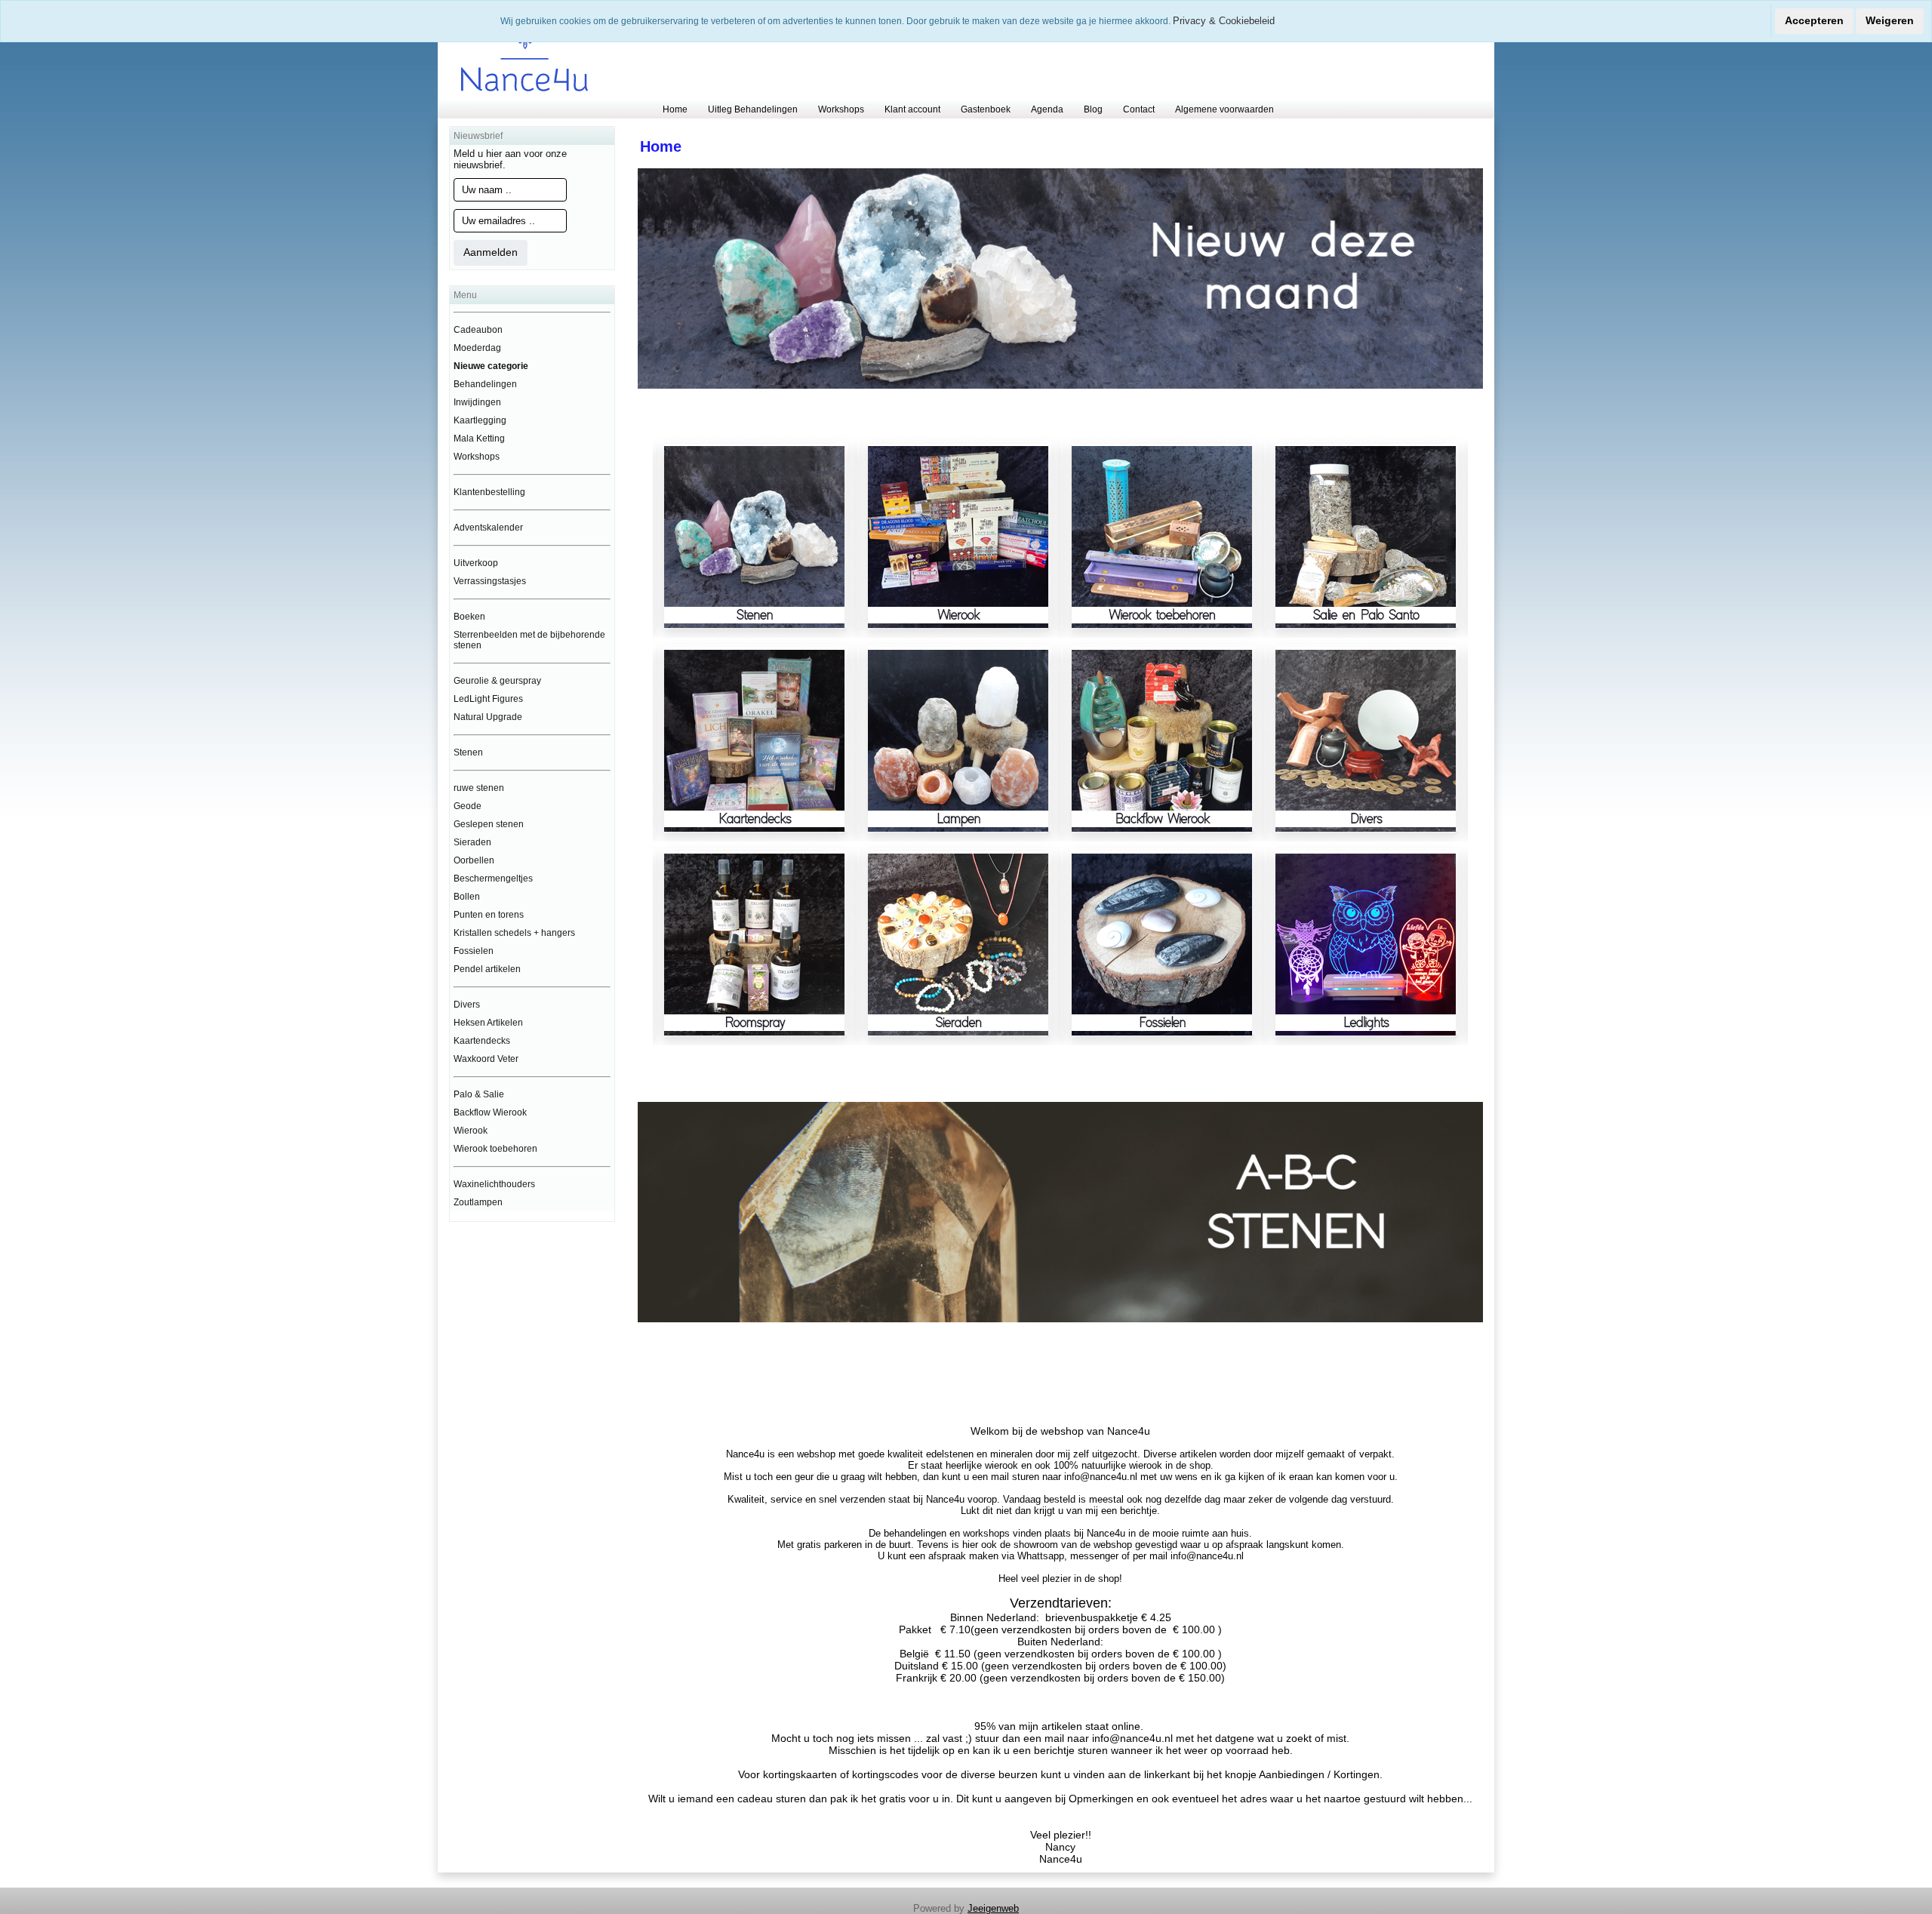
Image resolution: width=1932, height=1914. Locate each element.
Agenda (1047, 109)
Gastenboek (986, 109)
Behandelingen (485, 384)
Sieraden (472, 842)
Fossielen (474, 951)
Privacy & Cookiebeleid (1224, 21)
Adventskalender (488, 528)
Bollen (467, 897)
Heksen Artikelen (488, 1023)
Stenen (468, 752)
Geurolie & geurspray (497, 681)
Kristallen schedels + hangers (514, 933)
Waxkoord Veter (486, 1059)
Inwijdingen (477, 402)
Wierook (471, 1131)
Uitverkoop (476, 563)
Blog (1093, 109)
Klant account (912, 109)
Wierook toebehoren (495, 1149)
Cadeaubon (478, 330)
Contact (1139, 109)
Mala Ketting (479, 438)
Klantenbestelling (489, 492)
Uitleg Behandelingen (753, 109)
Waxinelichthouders (494, 1184)
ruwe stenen (479, 788)
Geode (468, 806)
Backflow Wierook (490, 1112)
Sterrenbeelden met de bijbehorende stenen (529, 640)
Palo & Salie (479, 1094)
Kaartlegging (480, 420)
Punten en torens (489, 915)
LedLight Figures (488, 699)
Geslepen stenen (489, 824)
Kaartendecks (482, 1041)
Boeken (469, 617)
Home (675, 109)
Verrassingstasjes (490, 581)
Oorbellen (474, 860)
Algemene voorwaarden (1224, 109)
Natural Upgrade (488, 717)
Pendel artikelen (487, 969)
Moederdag (477, 348)
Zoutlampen (478, 1202)
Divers (467, 1005)
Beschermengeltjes (493, 879)
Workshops (841, 109)
